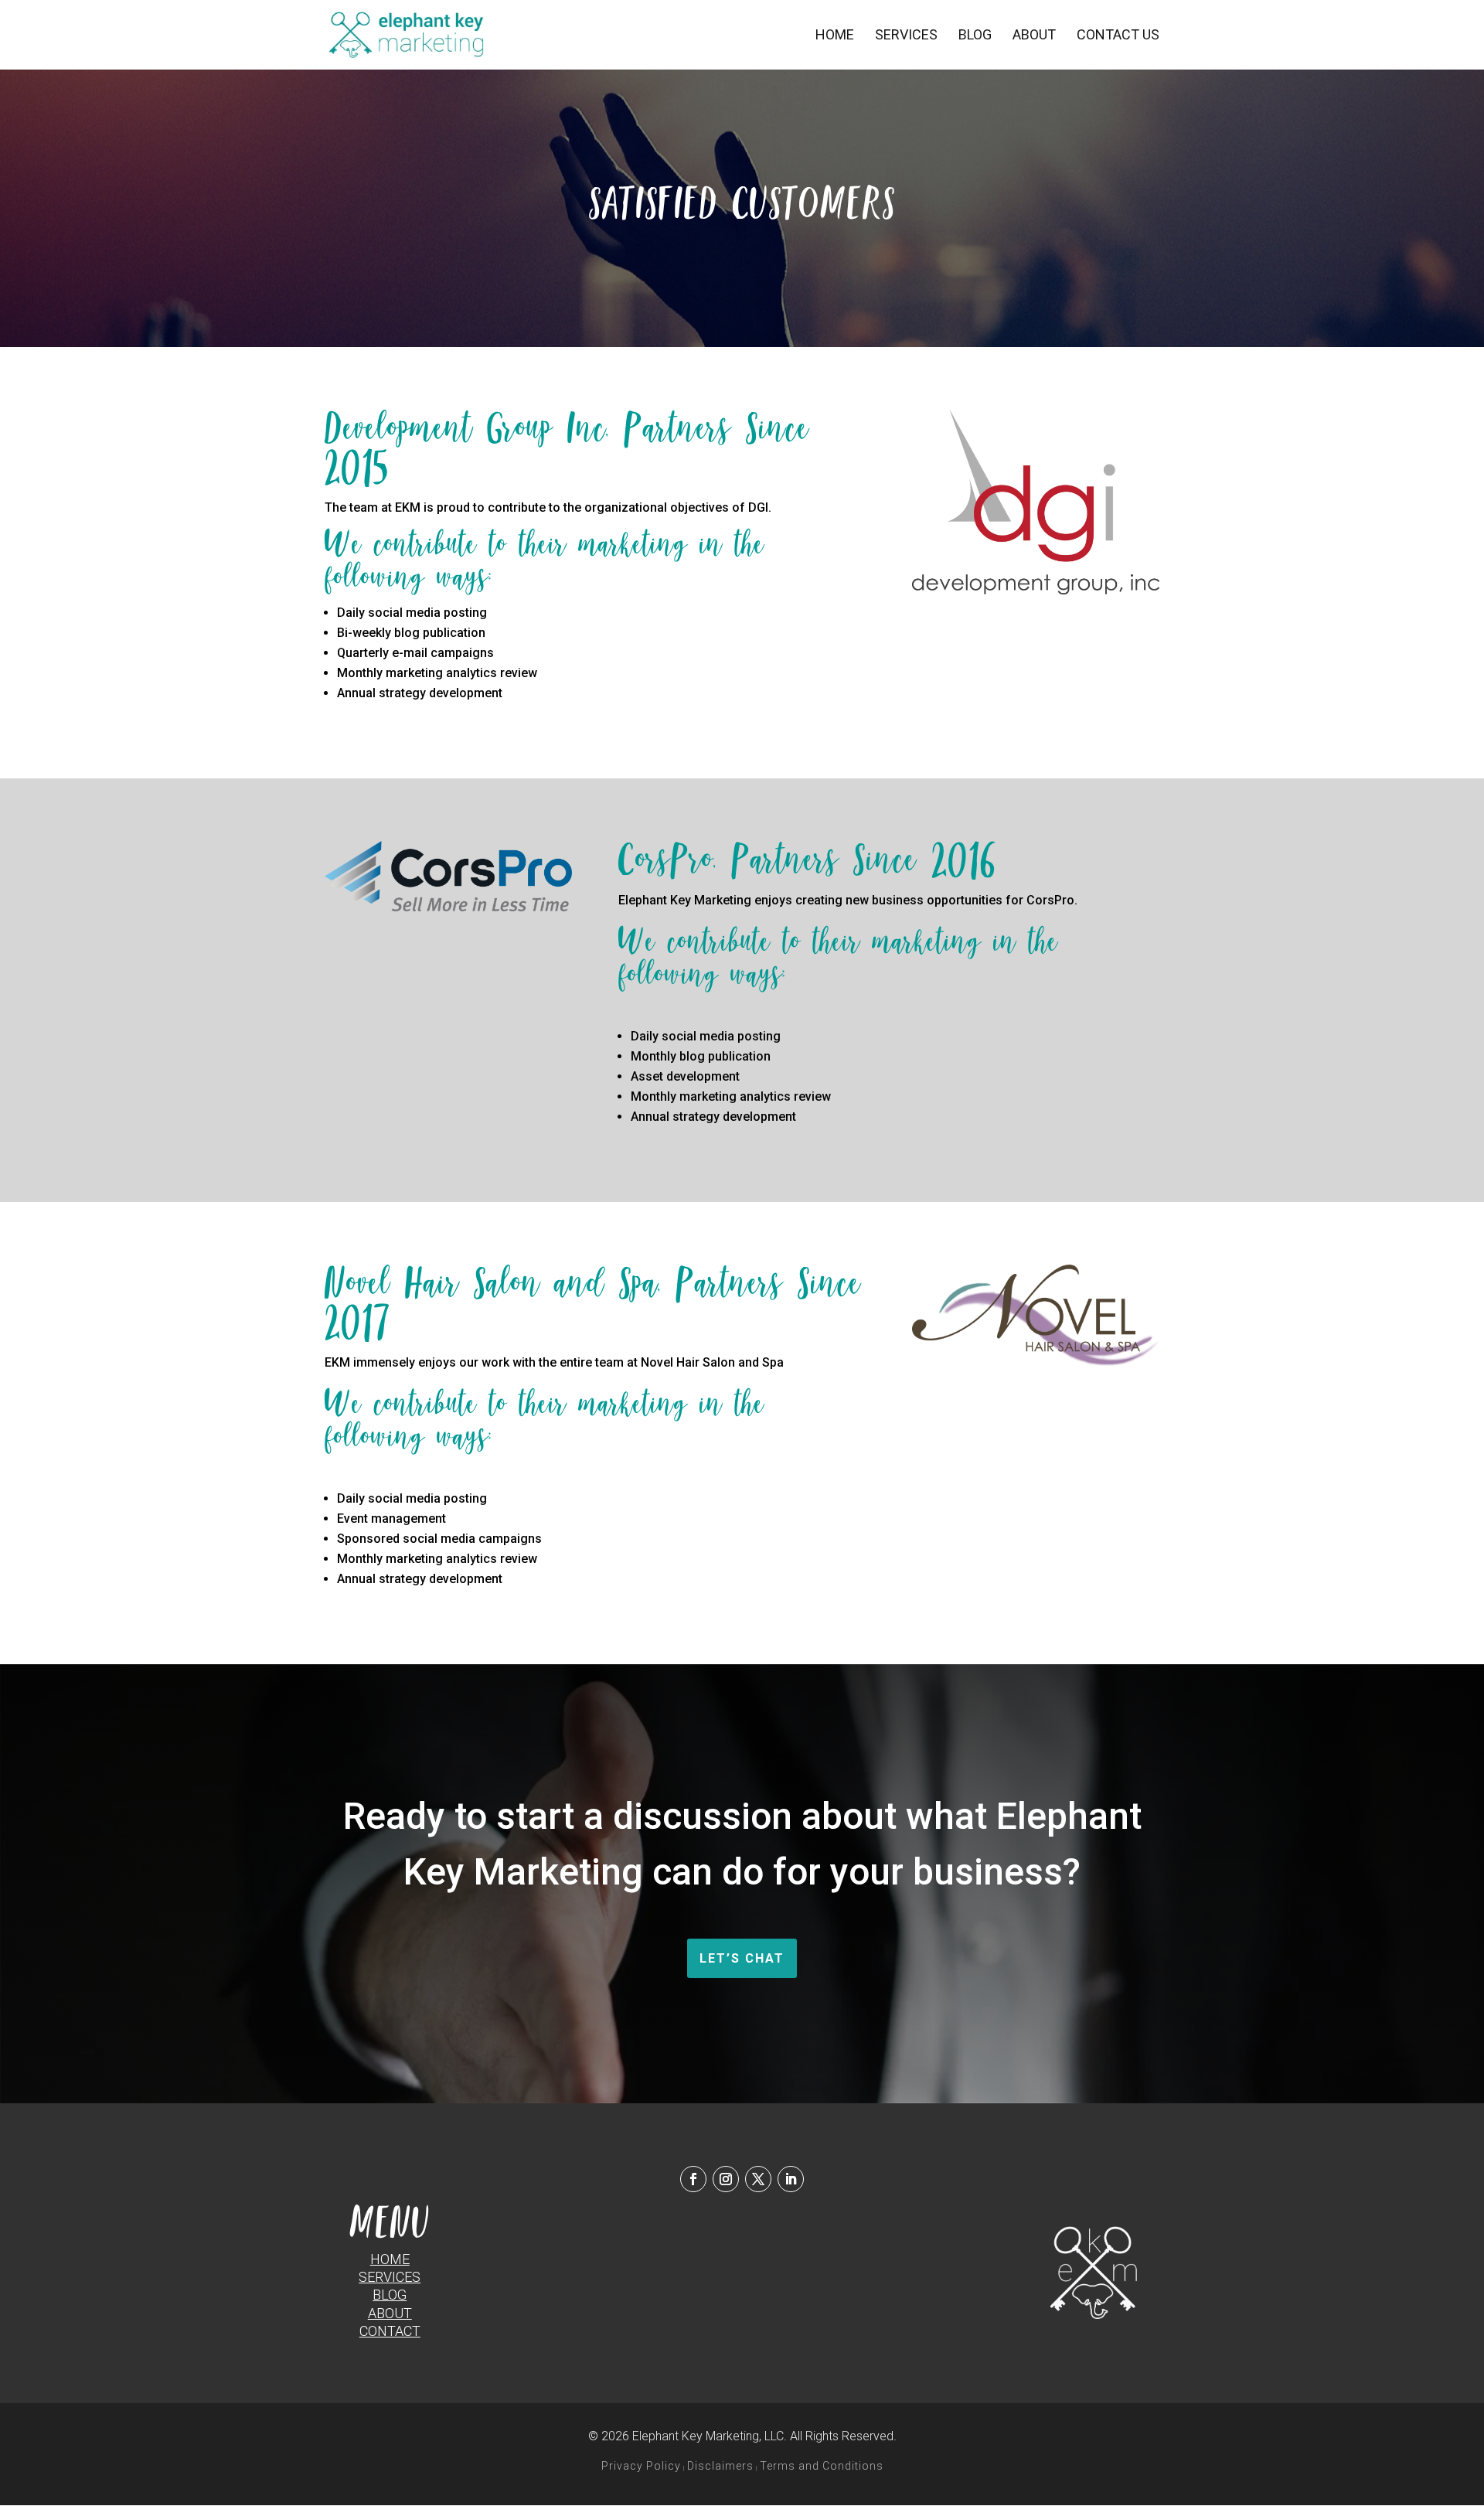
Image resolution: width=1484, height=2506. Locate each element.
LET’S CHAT (742, 1958)
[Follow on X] (758, 2179)
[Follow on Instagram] (726, 2179)
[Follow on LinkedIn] (791, 2179)
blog (390, 2295)
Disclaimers (720, 2466)
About (1034, 36)
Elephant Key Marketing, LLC (708, 2436)
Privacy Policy (641, 2466)
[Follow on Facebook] (693, 2179)
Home (835, 36)
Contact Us (1118, 36)
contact (390, 2331)
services (390, 2277)
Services (906, 36)
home (390, 2259)
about (390, 2313)
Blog (975, 36)
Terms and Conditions (822, 2466)
